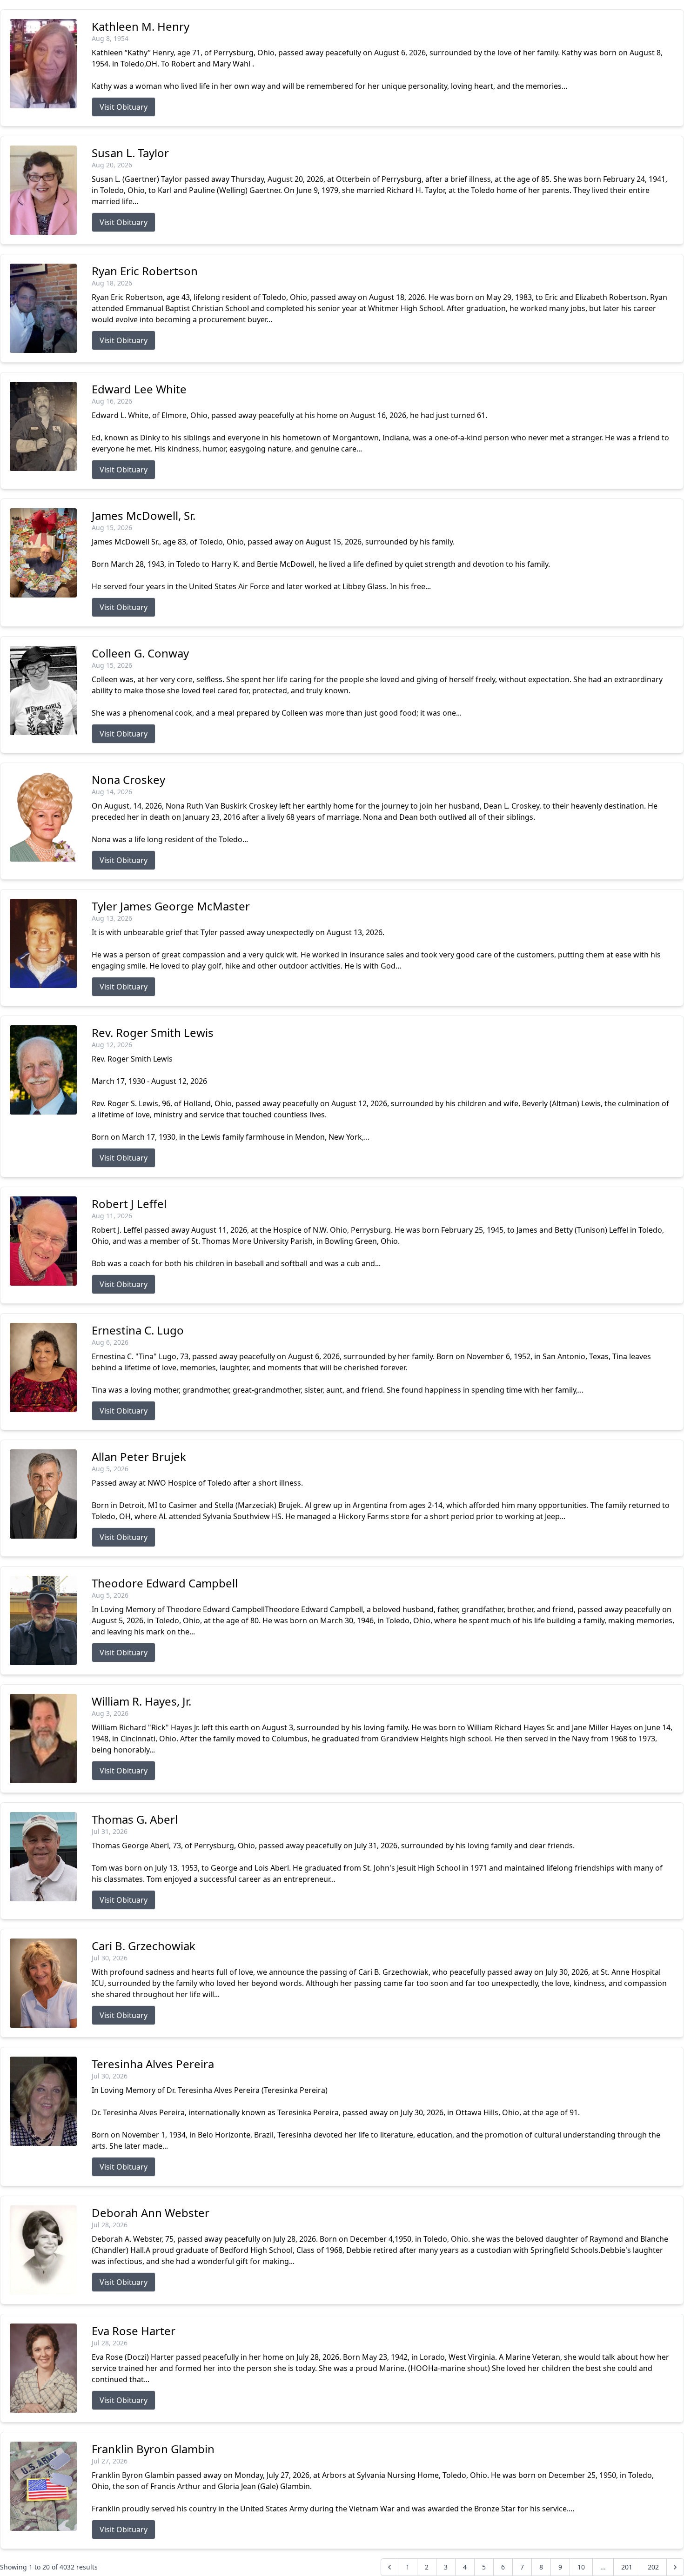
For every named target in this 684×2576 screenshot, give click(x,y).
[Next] (675, 2567)
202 (653, 2567)
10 (581, 2567)
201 (627, 2567)
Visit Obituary (124, 107)
